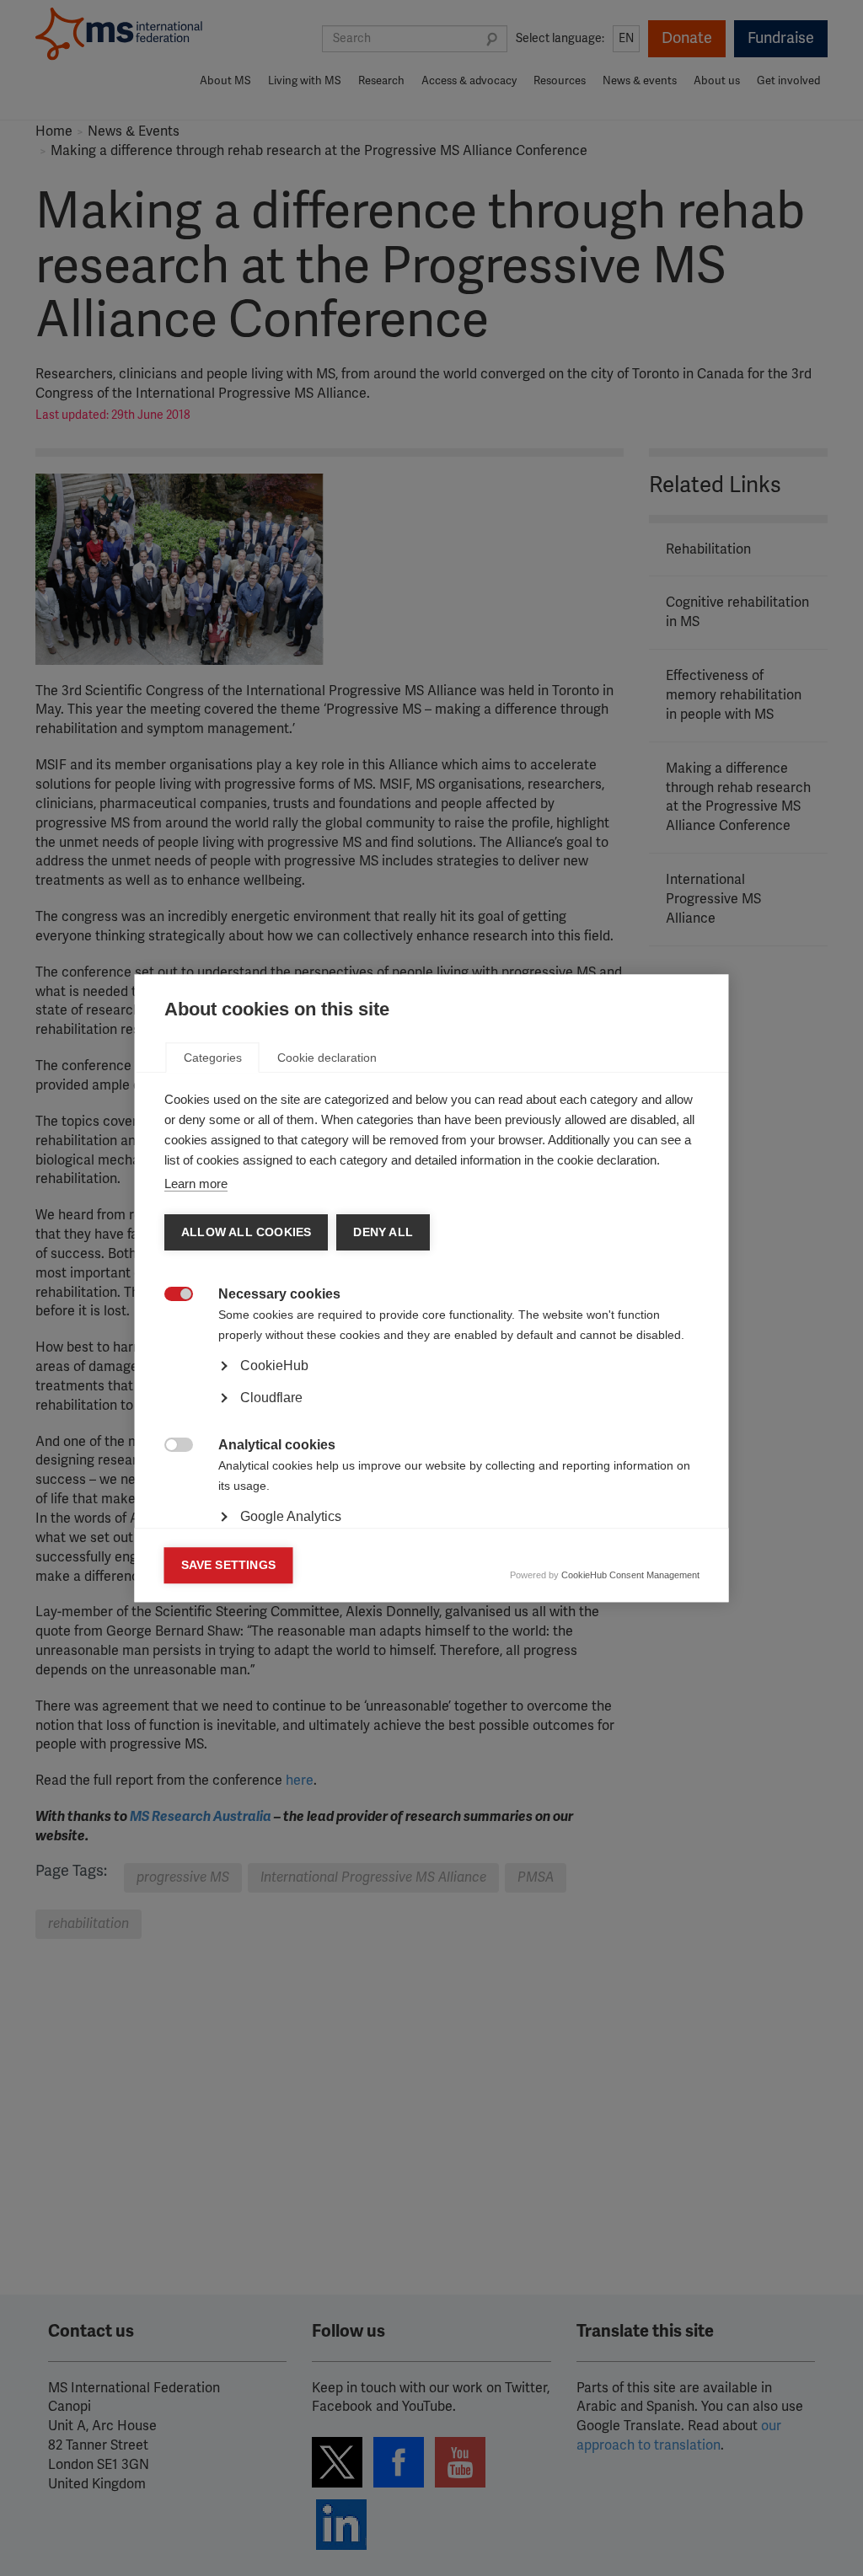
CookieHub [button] (274, 1366)
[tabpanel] (432, 1413)
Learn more (196, 1184)
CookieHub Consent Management (630, 1575)
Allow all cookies (246, 1232)
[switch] (170, 1296)
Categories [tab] (213, 1058)
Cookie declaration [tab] (327, 1058)
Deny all (383, 1232)
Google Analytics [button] (291, 1516)
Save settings (229, 1565)
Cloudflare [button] (271, 1398)
